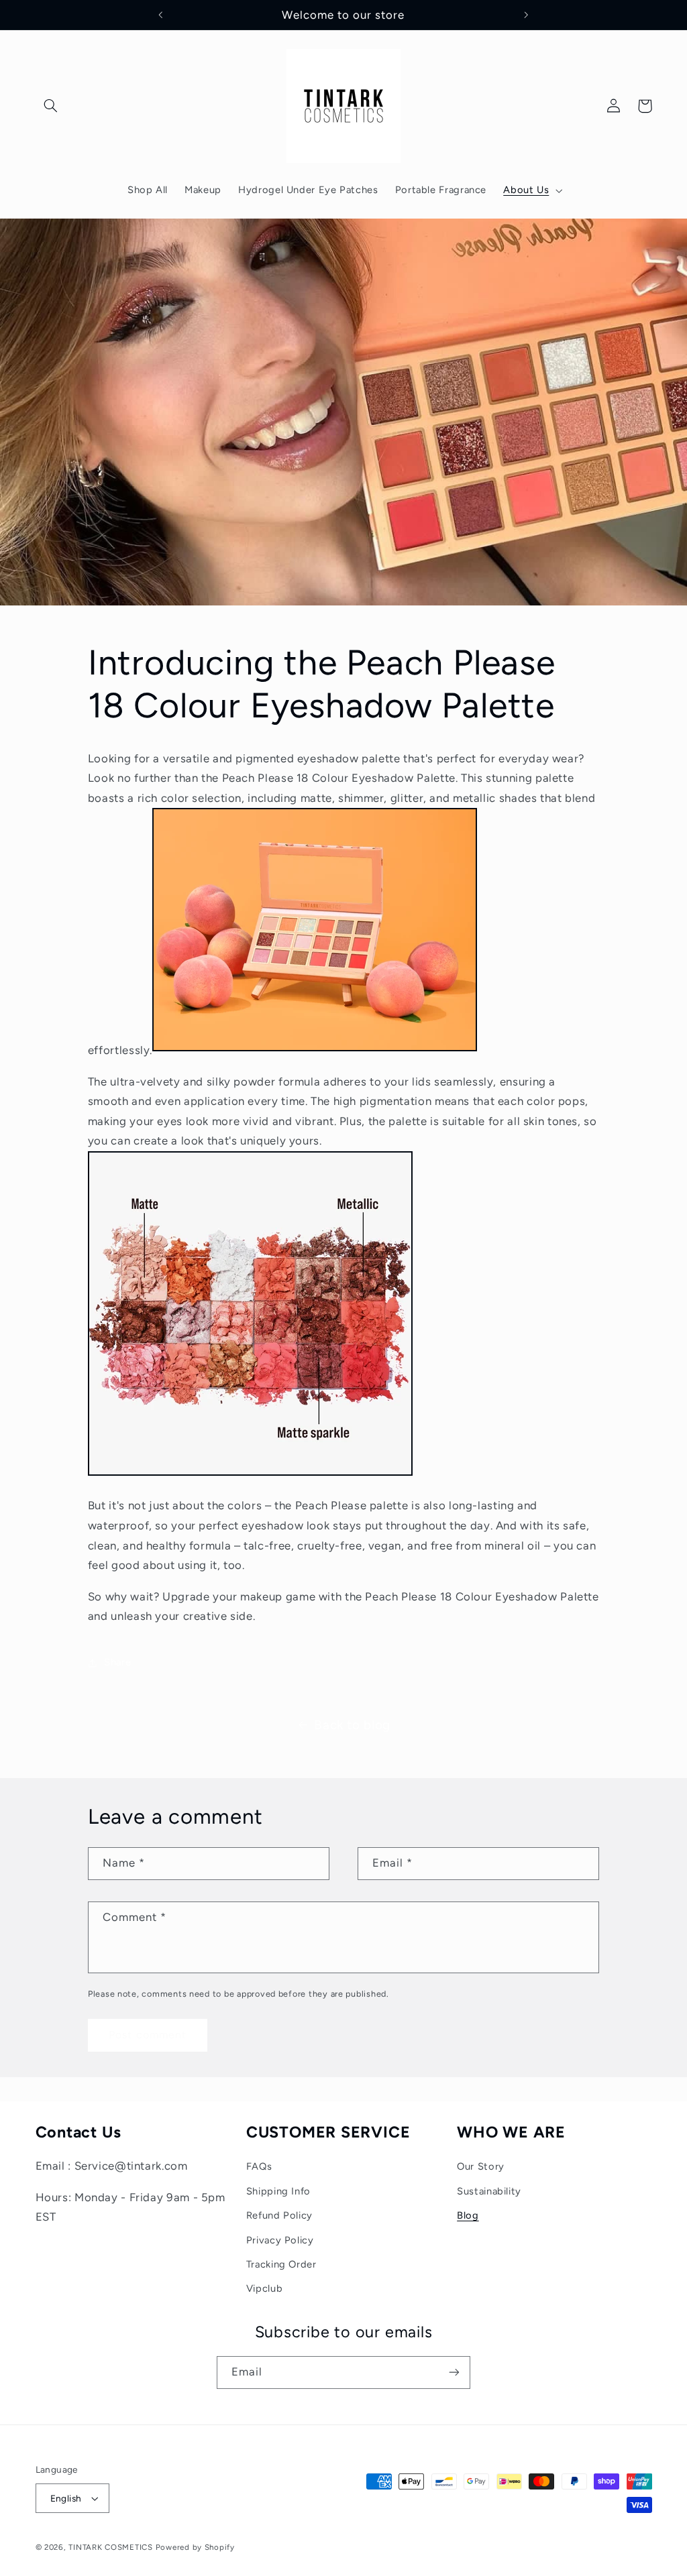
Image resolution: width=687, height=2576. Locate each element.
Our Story (481, 2166)
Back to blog (352, 1725)
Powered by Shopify (195, 2547)
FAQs (259, 2166)
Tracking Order (281, 2264)
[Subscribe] (454, 2373)
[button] (51, 106)
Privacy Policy (280, 2240)
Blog (468, 2215)
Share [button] (117, 1662)
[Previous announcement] (160, 15)
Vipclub (264, 2288)
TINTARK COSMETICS (111, 2547)
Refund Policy (279, 2215)
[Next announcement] (527, 15)
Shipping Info (278, 2191)
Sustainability (489, 2191)
